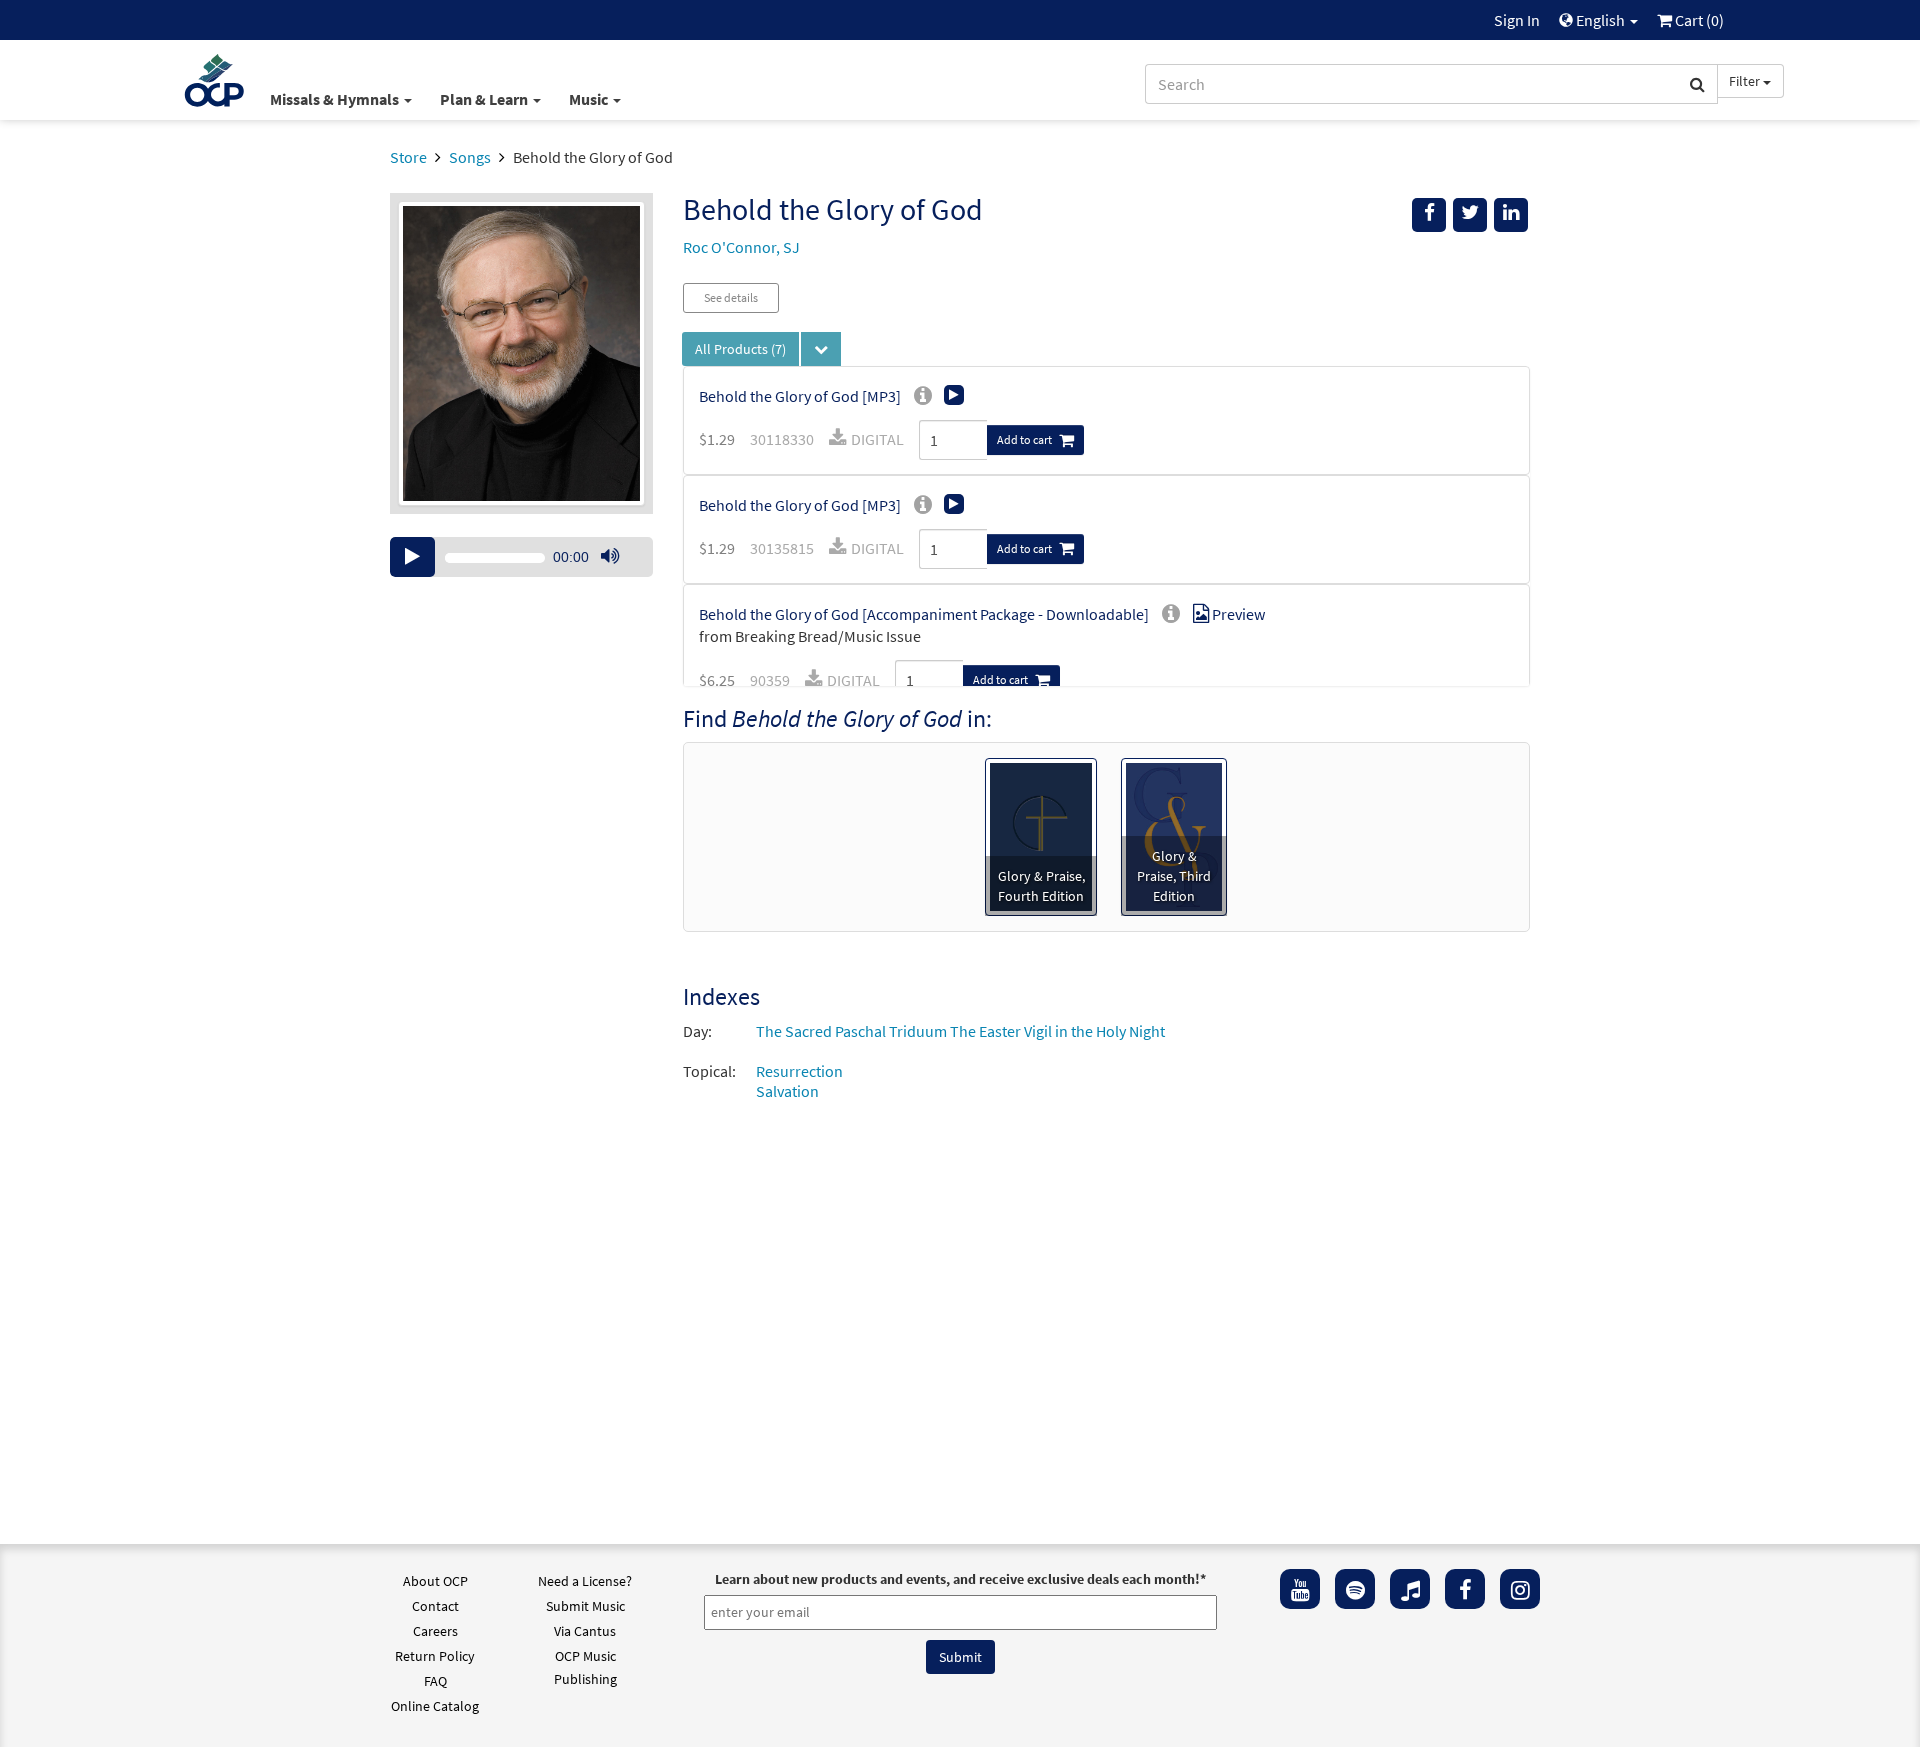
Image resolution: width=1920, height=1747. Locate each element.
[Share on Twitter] (1470, 215)
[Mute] (610, 557)
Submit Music (585, 1606)
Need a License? (585, 1581)
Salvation (787, 1091)
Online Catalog (435, 1706)
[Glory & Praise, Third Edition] (1174, 835)
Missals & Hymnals (336, 99)
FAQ (435, 1681)
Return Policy (435, 1656)
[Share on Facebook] (1429, 215)
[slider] (620, 576)
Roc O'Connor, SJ (741, 247)
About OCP (435, 1581)
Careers (435, 1631)
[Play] (412, 557)
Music (590, 99)
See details (731, 297)
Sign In (1517, 20)
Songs (470, 157)
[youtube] (1300, 1589)
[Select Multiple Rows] (821, 349)
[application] (521, 557)
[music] (1410, 1589)
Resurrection (799, 1071)
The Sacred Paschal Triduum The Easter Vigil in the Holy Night (960, 1031)
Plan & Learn (485, 99)
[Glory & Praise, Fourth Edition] (1041, 835)
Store (408, 157)
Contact (435, 1606)
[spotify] (1355, 1589)
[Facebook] (1465, 1589)
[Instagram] (1520, 1589)
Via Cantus (585, 1631)
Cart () (1698, 20)
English (1600, 20)
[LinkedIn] (1511, 215)
